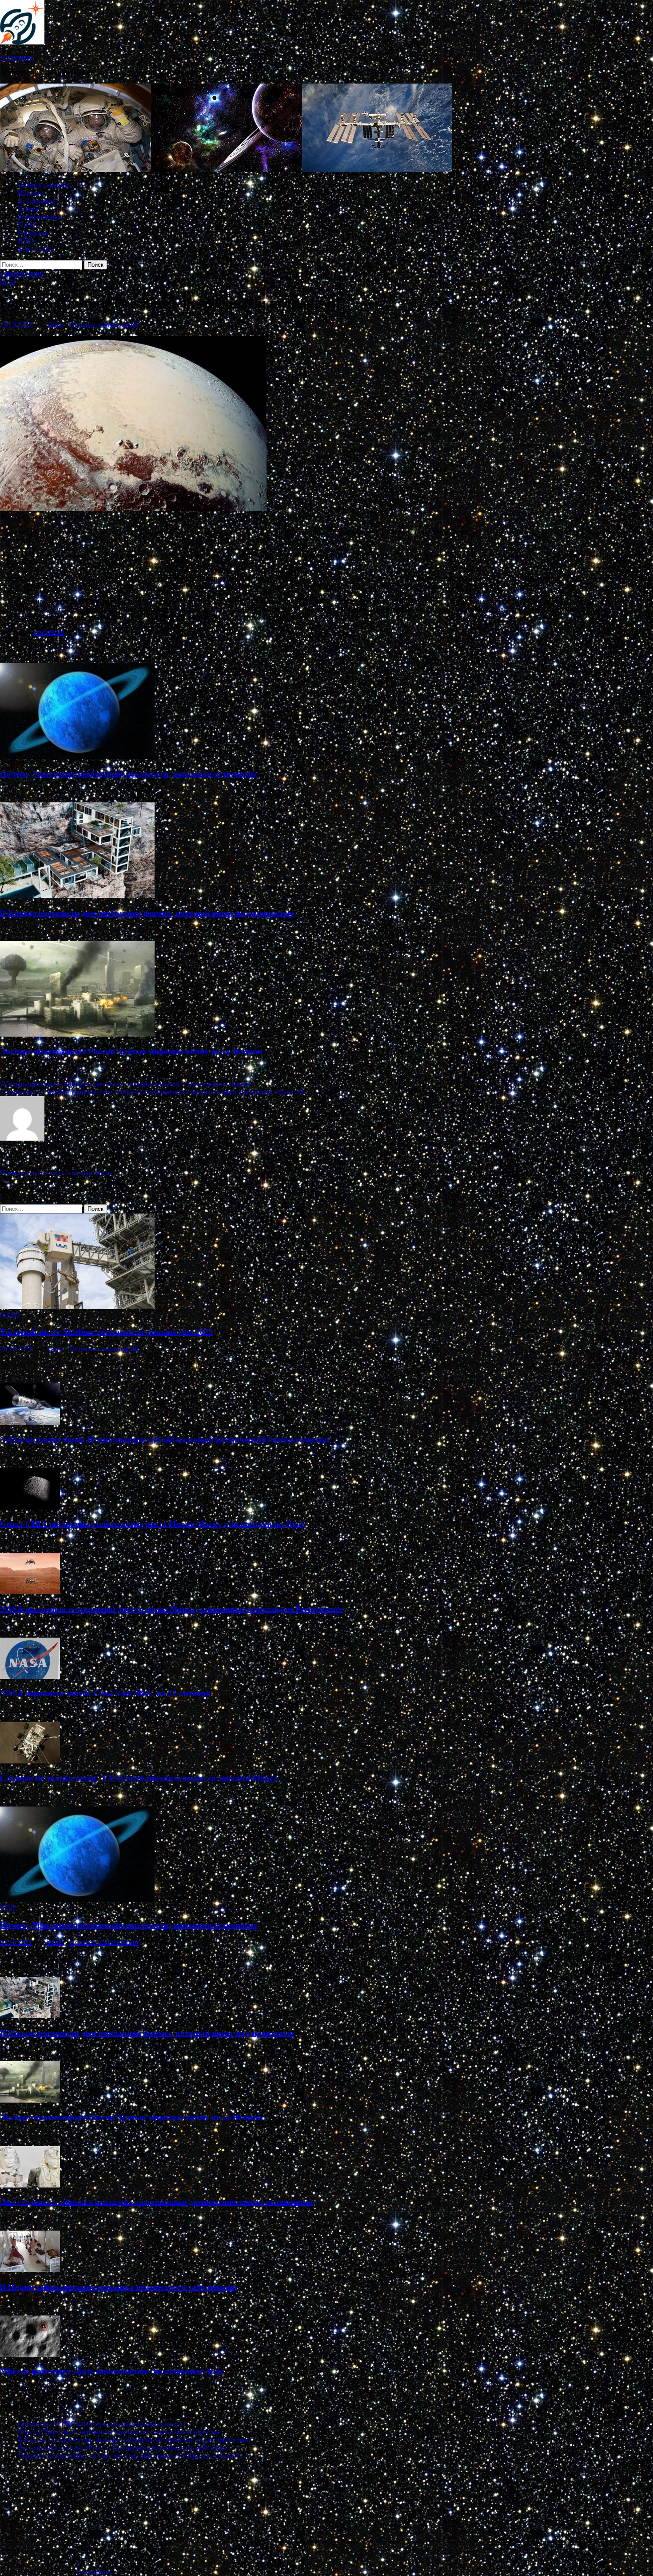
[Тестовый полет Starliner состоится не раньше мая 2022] (77, 1307)
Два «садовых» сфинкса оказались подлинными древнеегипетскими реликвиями (157, 2202)
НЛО (26, 241)
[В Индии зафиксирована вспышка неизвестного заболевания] (30, 2270)
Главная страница (45, 185)
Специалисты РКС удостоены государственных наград (102, 2424)
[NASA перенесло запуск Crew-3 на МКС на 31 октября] (30, 1677)
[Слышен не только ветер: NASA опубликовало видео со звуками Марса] (30, 1761)
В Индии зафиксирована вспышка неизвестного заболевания (118, 2287)
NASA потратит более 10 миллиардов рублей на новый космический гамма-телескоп (165, 1440)
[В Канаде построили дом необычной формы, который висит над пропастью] (77, 895)
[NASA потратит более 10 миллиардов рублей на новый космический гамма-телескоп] (30, 1422)
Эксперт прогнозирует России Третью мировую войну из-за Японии (131, 1052)
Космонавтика (40, 217)
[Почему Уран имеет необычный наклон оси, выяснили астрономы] (77, 756)
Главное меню (22, 273)
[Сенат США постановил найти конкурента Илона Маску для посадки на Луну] (30, 1507)
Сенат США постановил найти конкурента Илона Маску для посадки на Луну (153, 1524)
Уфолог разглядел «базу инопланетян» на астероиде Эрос (112, 2371)
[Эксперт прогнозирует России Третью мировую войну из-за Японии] (77, 1034)
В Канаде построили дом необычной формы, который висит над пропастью (147, 913)
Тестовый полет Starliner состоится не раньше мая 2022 (107, 1332)
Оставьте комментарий (104, 325)
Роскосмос (34, 233)
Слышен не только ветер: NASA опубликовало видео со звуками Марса (139, 1778)
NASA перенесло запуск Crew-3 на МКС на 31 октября (105, 1693)
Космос (29, 209)
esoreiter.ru (49, 632)
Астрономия (37, 201)
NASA (28, 225)
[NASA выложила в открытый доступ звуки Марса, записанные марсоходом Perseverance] (30, 1592)
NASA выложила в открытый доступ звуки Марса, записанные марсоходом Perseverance (171, 1609)
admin (55, 325)
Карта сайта (36, 249)
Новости (31, 193)
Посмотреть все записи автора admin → (60, 1173)
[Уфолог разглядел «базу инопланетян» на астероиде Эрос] (30, 2354)
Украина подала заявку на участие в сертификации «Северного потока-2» (130, 2456)
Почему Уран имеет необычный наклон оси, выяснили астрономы (129, 774)
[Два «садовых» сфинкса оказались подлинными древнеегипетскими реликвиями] (30, 2185)
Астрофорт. (17, 57)
